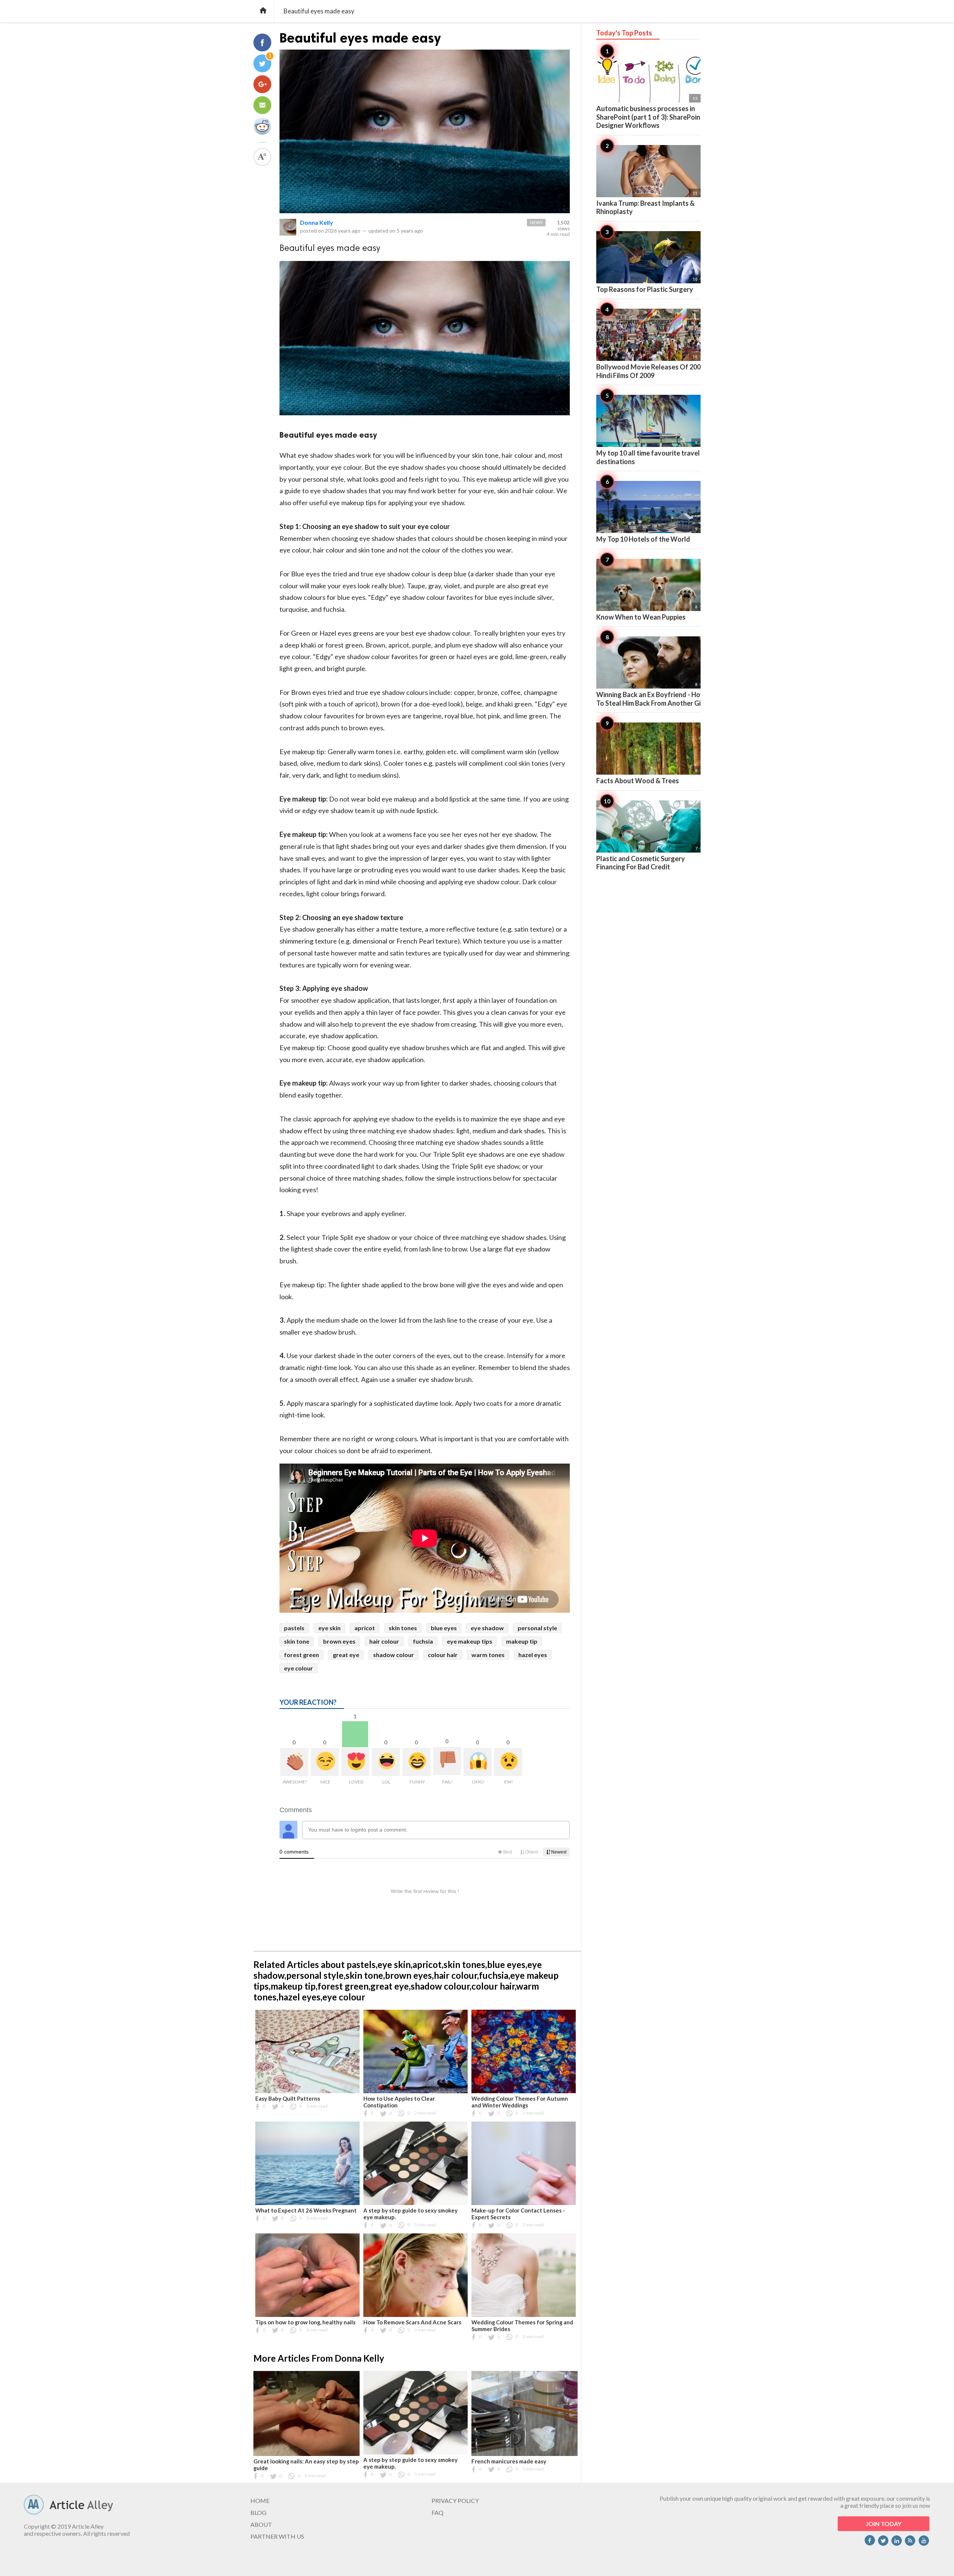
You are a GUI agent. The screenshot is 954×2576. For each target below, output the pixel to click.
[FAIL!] (447, 1761)
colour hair (443, 1655)
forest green (301, 1655)
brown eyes (339, 1641)
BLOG (258, 2512)
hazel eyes (533, 1655)
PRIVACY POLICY (455, 2501)
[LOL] (386, 1762)
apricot (365, 1628)
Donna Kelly (317, 222)
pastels (294, 1628)
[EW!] (508, 1762)
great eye (346, 1655)
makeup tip (522, 1641)
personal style (537, 1628)
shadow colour (394, 1655)
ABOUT (261, 2524)
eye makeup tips (470, 1641)
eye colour (298, 1668)
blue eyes (444, 1628)
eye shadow (487, 1628)
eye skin (329, 1628)
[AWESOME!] (294, 1762)
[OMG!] (478, 1762)
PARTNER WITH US (277, 2536)
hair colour (384, 1641)
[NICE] (325, 1762)
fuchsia (423, 1641)
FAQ (437, 2512)
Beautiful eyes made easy (360, 38)
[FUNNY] (416, 1762)
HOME (260, 2501)
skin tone (297, 1641)
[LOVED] (355, 1762)
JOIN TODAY (884, 2524)
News (536, 222)
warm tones (488, 1655)
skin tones (403, 1628)
